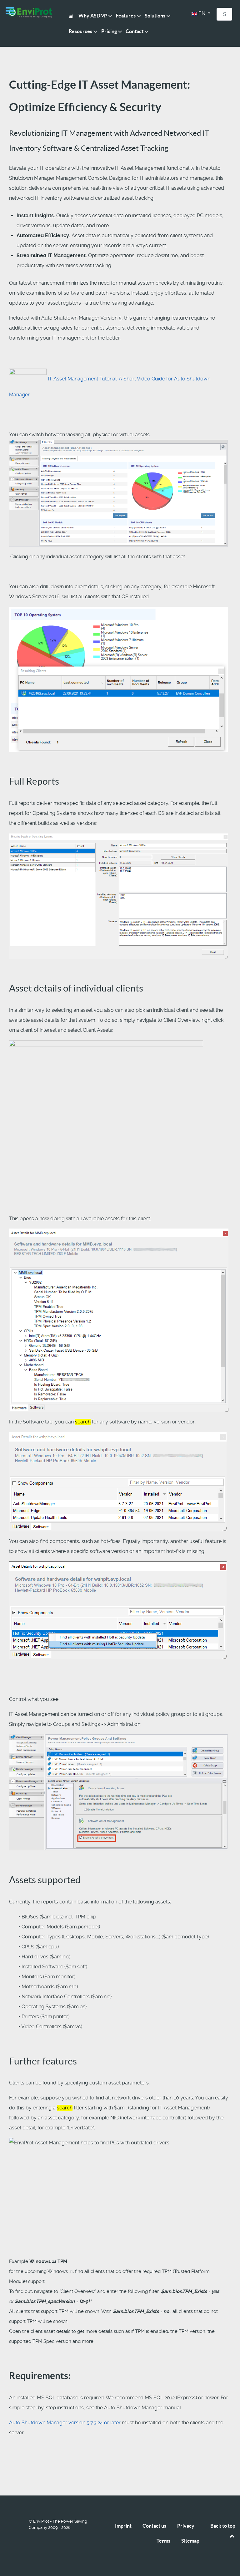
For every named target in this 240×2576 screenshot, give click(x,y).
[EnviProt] (30, 13)
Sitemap (190, 2541)
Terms (163, 2541)
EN (202, 13)
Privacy (186, 2526)
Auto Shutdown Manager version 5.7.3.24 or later (65, 2423)
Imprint (123, 2526)
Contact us (154, 2526)
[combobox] (224, 14)
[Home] (72, 16)
